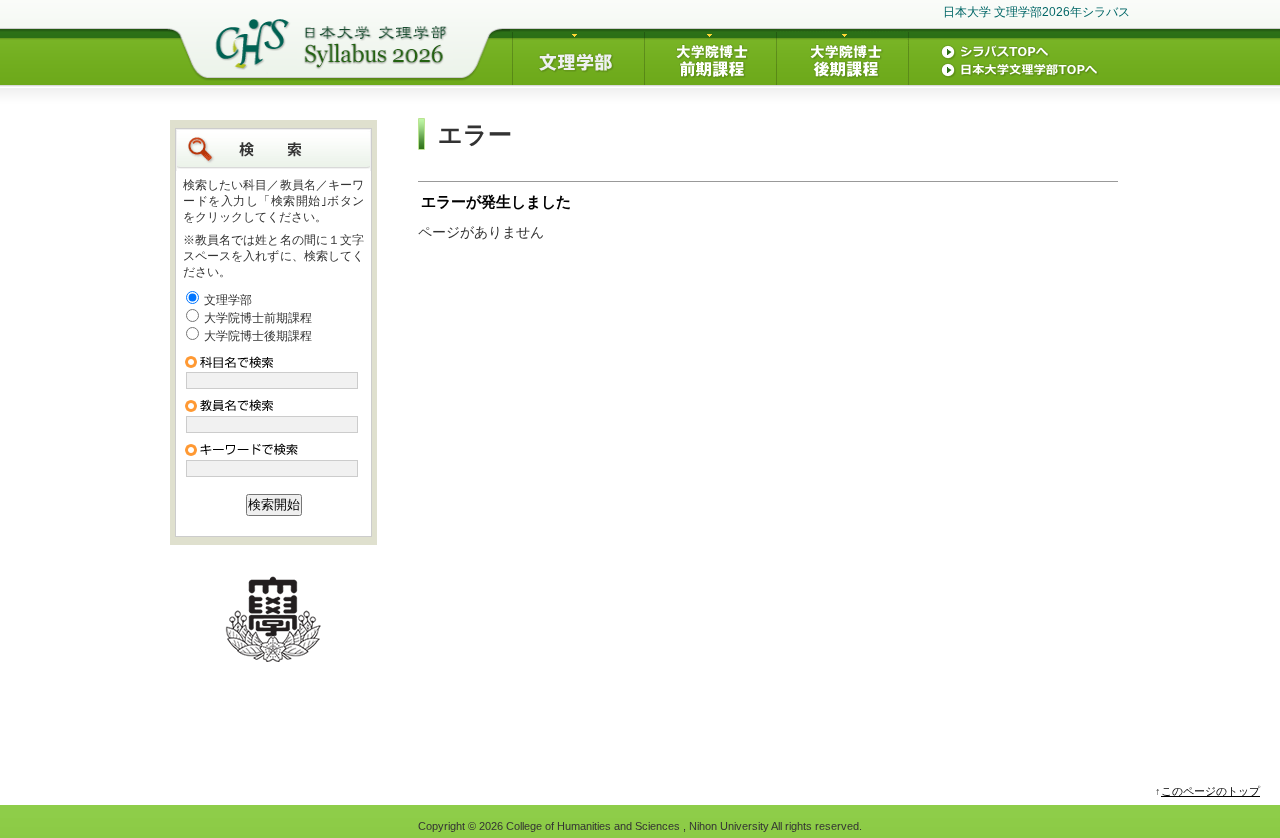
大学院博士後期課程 (258, 336)
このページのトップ (1210, 791)
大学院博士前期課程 (258, 318)
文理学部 (228, 300)
